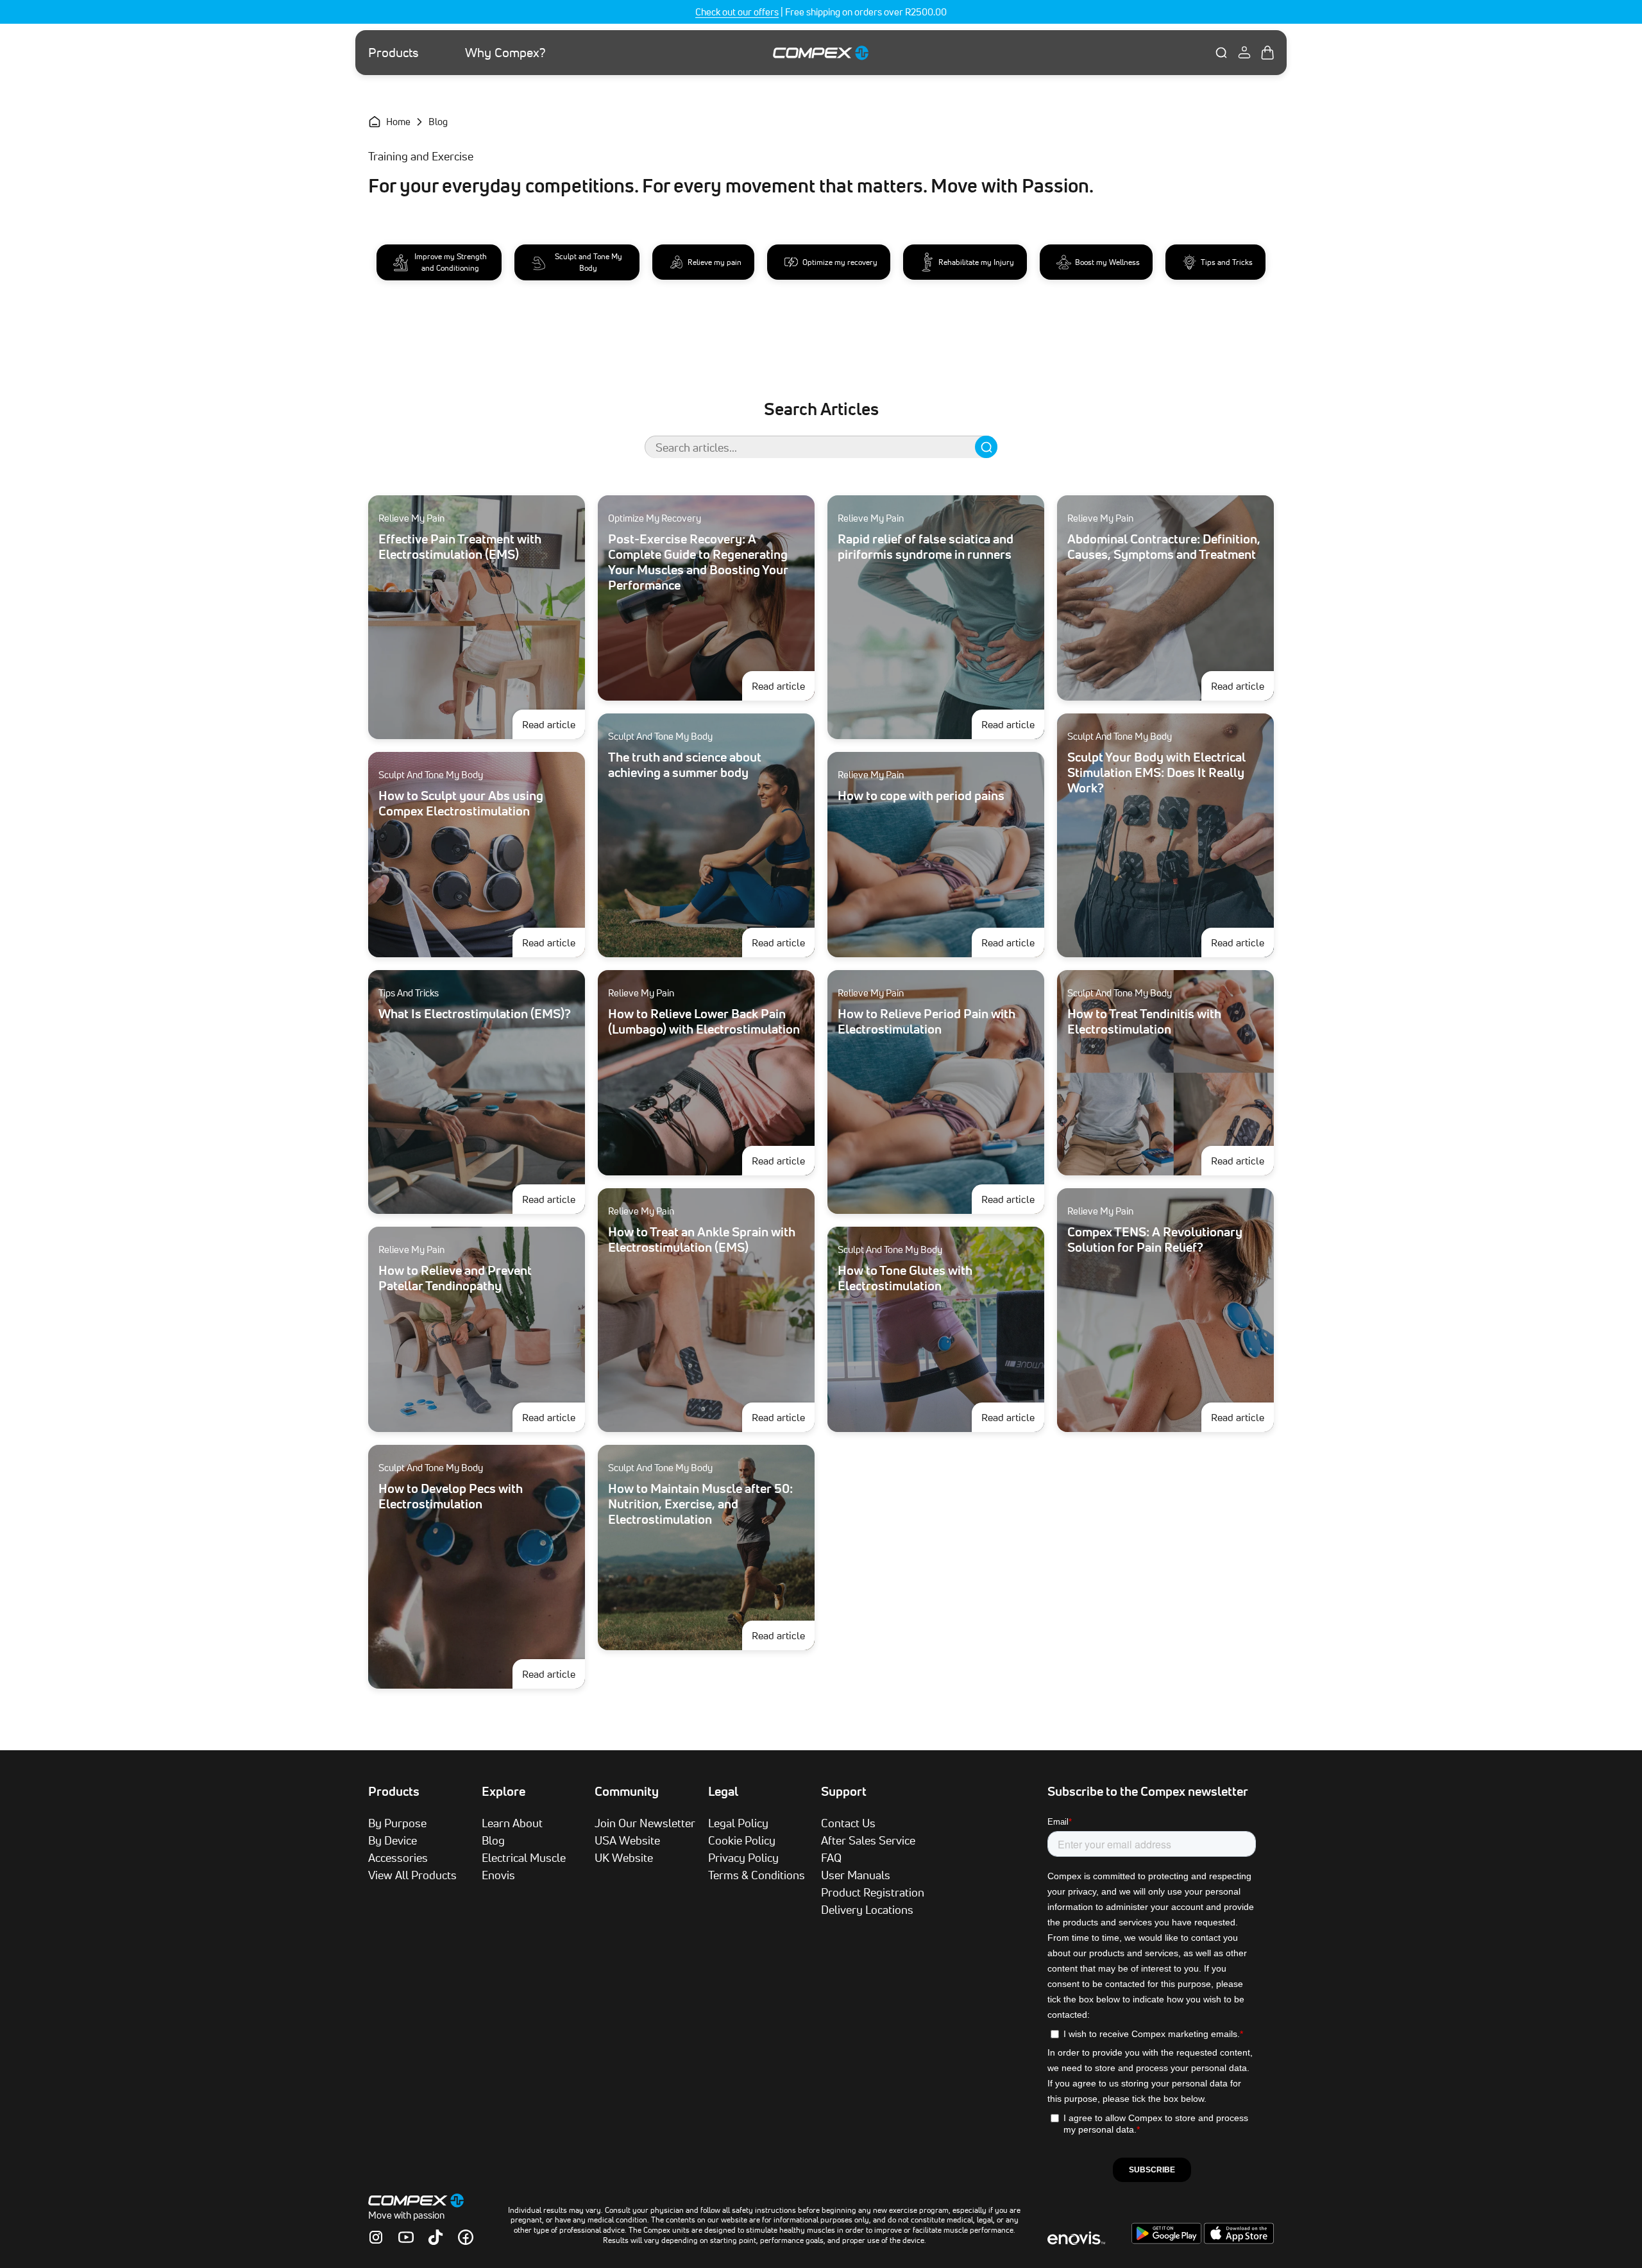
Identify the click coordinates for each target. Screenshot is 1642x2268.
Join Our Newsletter (645, 1823)
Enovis (498, 1875)
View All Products (412, 1875)
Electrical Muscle (524, 1857)
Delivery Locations (867, 1909)
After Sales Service (868, 1840)
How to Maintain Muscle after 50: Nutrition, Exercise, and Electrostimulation (700, 1504)
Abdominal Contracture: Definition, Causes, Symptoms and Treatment (1164, 547)
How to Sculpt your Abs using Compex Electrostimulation (461, 803)
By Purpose (397, 1823)
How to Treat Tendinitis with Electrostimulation (1144, 1021)
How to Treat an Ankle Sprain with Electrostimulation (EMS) (702, 1240)
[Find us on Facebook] (466, 2237)
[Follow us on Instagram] (376, 2237)
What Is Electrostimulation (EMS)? (475, 1014)
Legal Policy (738, 1823)
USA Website (627, 1840)
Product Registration (873, 1892)
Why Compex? (505, 53)
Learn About (512, 1823)
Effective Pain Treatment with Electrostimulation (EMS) (460, 547)
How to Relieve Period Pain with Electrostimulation (927, 1021)
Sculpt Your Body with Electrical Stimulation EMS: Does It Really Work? (1156, 772)
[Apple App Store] (1239, 2240)
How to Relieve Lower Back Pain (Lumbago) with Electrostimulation (704, 1021)
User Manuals (856, 1875)
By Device (393, 1840)
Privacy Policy (743, 1857)
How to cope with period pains (921, 796)
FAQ (831, 1857)
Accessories (398, 1857)
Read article (554, 724)
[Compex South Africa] (821, 52)
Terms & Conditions (757, 1875)
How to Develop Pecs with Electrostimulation (451, 1496)
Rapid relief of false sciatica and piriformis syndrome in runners (926, 547)
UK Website (624, 1857)
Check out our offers (737, 12)
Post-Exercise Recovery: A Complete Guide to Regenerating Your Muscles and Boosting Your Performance (698, 562)
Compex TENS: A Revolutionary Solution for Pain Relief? (1155, 1240)
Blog (493, 1840)
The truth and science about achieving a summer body (685, 765)
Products (394, 53)
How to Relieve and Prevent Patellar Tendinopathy (455, 1278)
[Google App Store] (1168, 2240)
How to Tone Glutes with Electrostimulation (905, 1278)
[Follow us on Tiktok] (436, 2237)
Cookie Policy (742, 1840)
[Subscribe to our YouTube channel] (406, 2237)
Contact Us (848, 1823)
